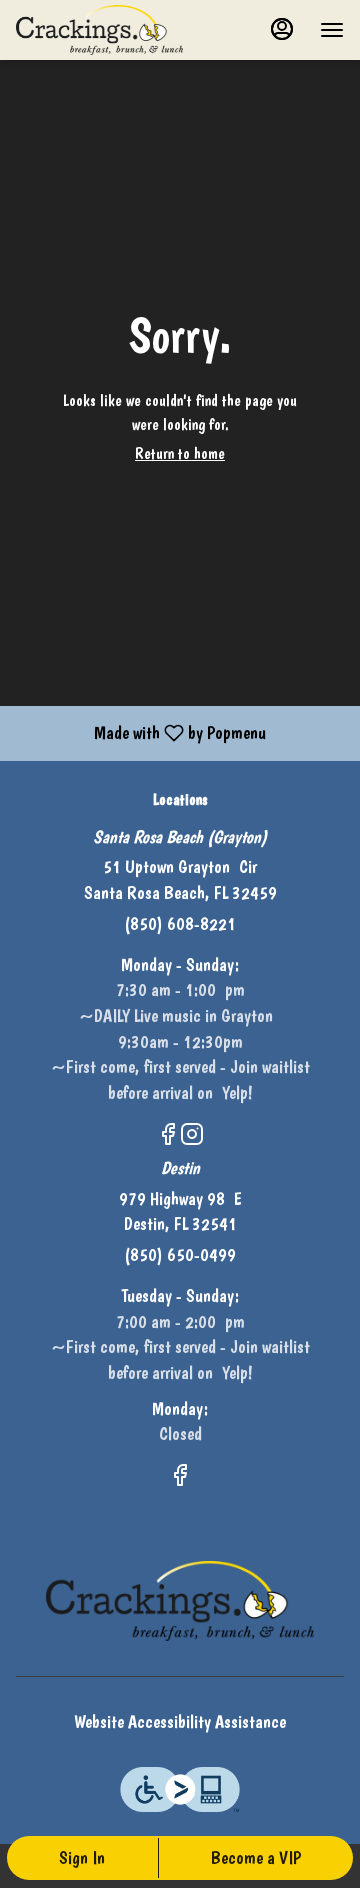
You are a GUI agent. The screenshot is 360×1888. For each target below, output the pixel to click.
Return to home (180, 453)
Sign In (82, 1857)
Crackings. (180, 1601)
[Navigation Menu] (332, 30)
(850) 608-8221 (180, 923)
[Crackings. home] (106, 30)
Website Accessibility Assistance (180, 1721)
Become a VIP (256, 1857)
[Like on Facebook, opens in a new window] (168, 1137)
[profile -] (282, 29)
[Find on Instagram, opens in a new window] (192, 1137)
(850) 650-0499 (180, 1254)
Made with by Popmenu (140, 733)
